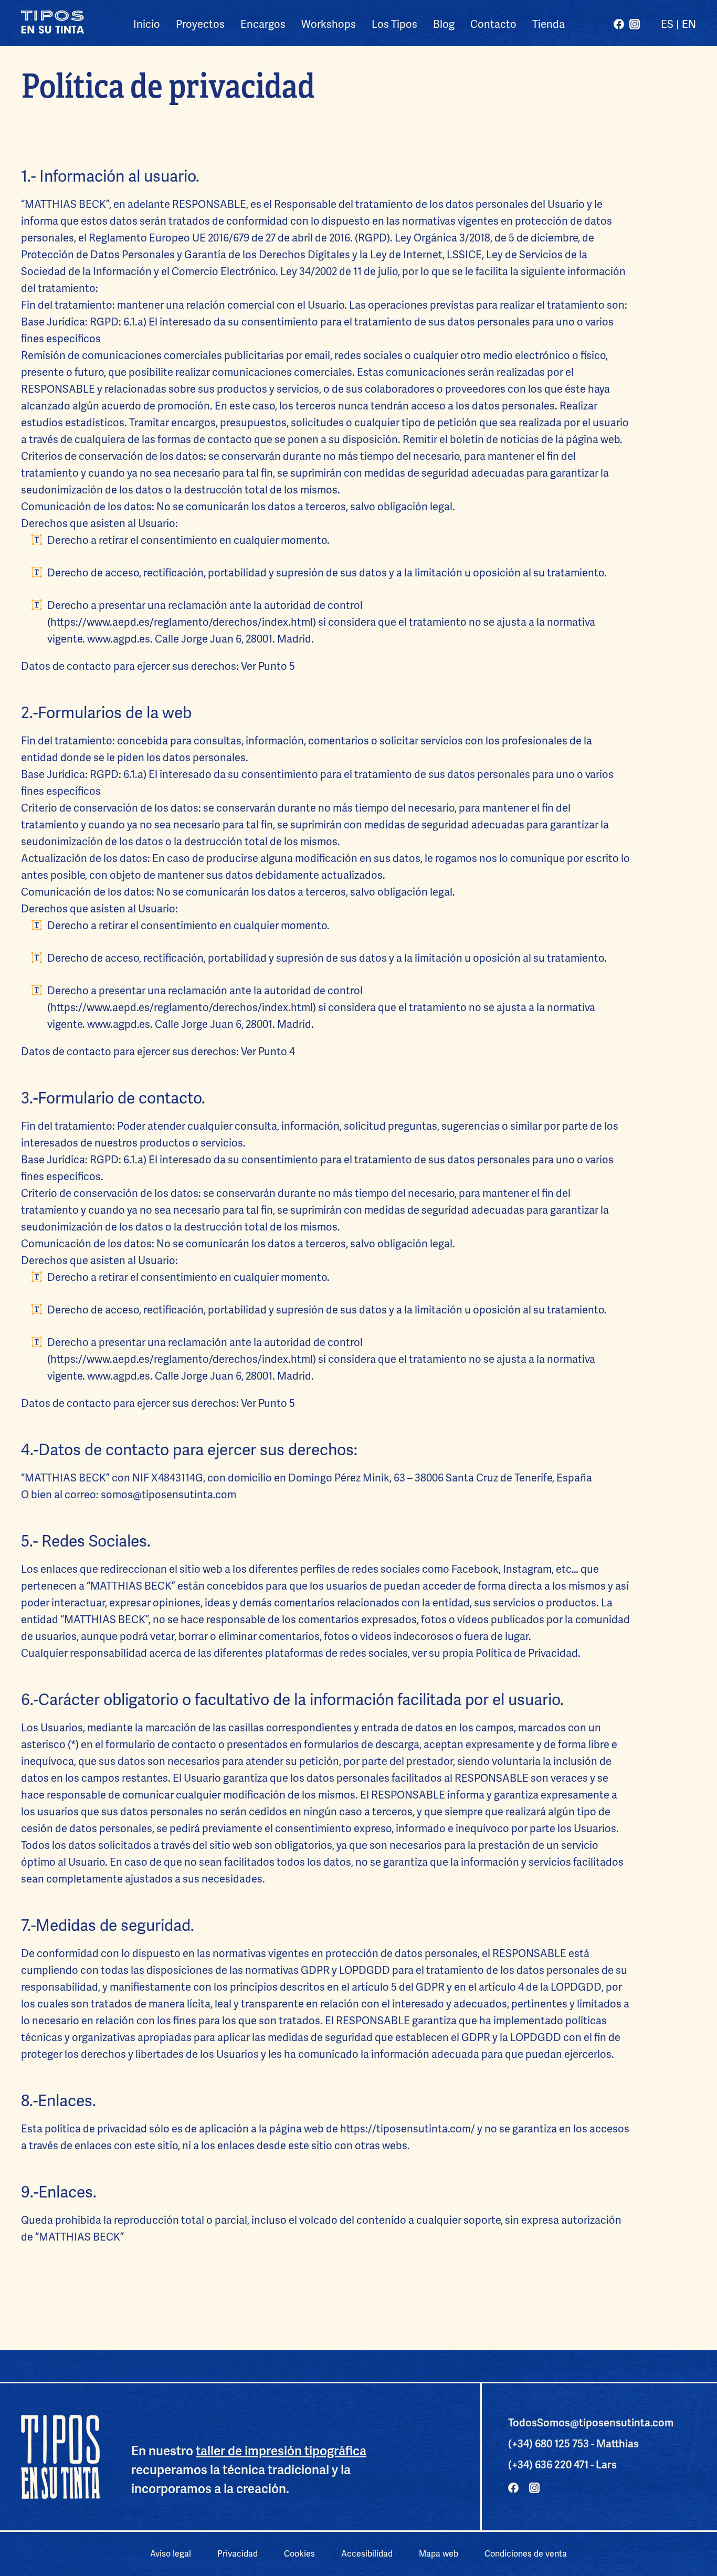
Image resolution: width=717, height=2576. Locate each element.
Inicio (147, 24)
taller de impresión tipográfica (281, 2451)
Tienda (549, 24)
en (689, 24)
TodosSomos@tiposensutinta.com (591, 2423)
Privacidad (238, 2554)
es (667, 24)
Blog (444, 24)
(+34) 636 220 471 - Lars (562, 2465)
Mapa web (439, 2554)
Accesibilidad (367, 2554)
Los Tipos (394, 24)
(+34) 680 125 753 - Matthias (573, 2444)
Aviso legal (171, 2554)
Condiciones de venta (526, 2554)
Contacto (493, 24)
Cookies (299, 2554)
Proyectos (200, 24)
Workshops (329, 24)
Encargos (263, 24)
